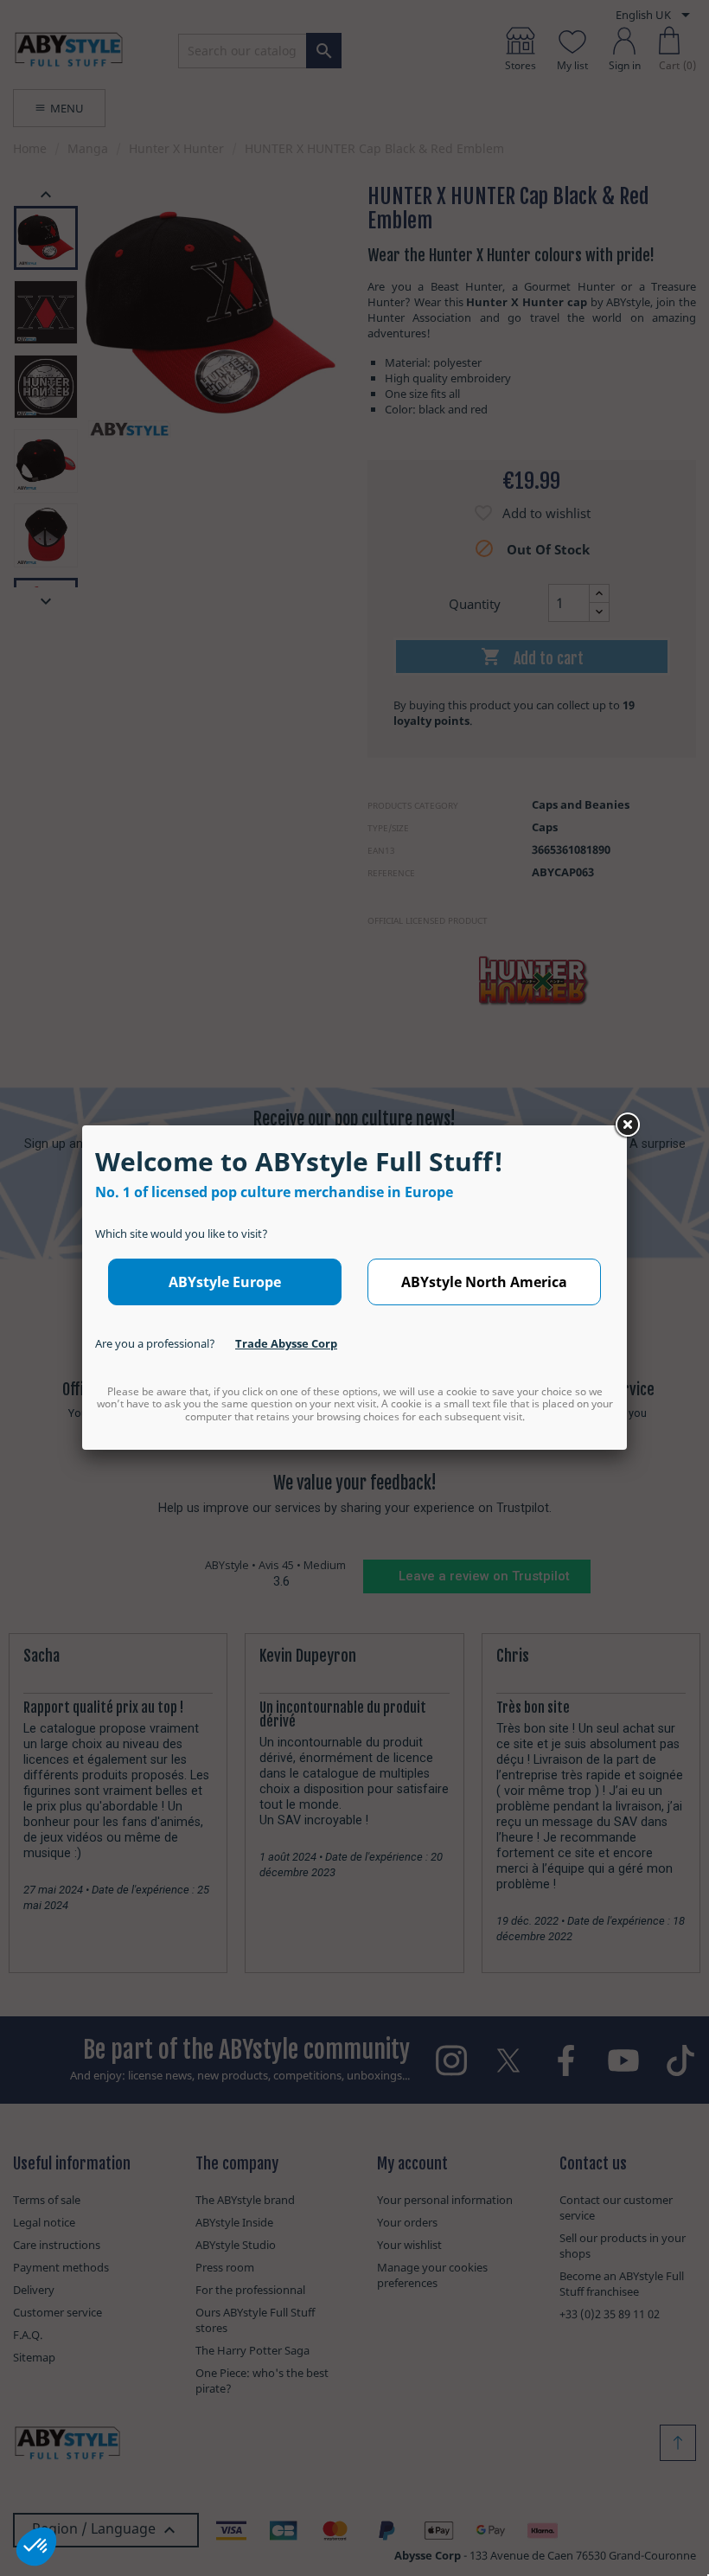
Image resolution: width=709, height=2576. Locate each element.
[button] (36, 2547)
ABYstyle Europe (225, 1282)
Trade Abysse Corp (286, 1343)
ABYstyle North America (484, 1282)
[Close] (627, 1125)
